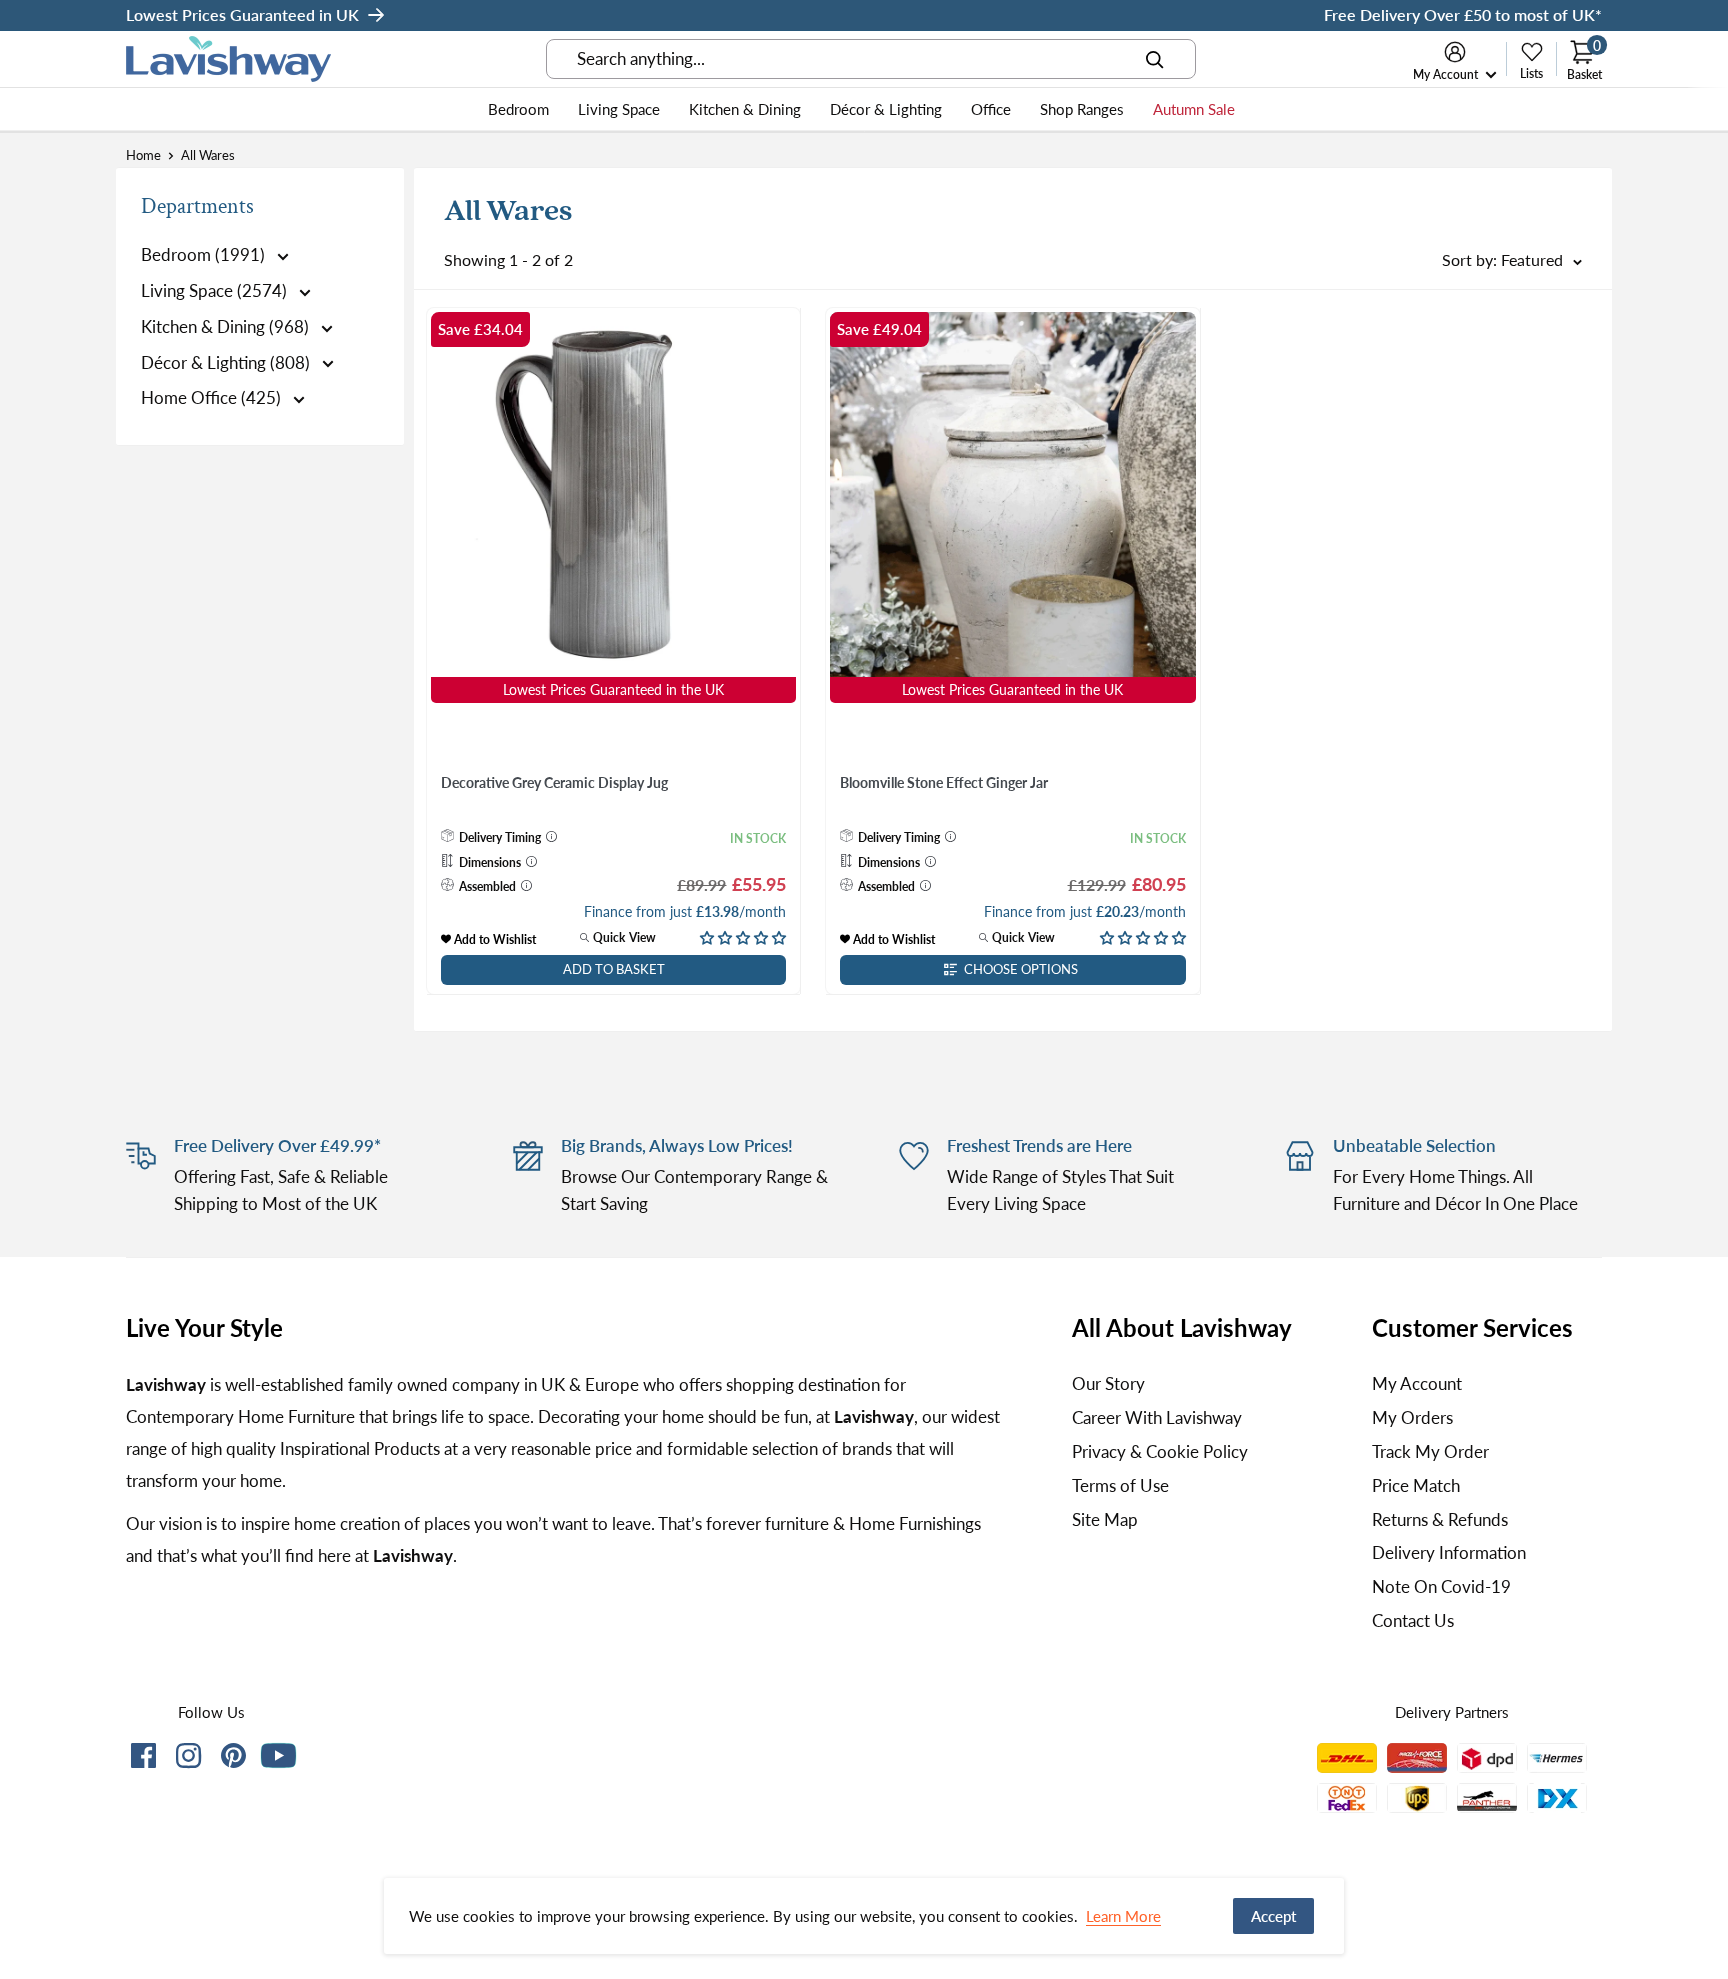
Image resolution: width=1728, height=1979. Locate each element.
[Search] (1155, 59)
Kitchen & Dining (745, 109)
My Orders (1412, 1417)
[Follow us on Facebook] (143, 1759)
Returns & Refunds (1440, 1519)
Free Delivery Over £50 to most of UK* (1463, 14)
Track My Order (1430, 1451)
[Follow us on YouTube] (278, 1755)
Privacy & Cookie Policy (1160, 1451)
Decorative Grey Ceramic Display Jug (554, 782)
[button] (743, 936)
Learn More (1123, 1916)
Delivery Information (1449, 1552)
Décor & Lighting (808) (227, 362)
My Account (1447, 74)
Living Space (619, 109)
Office (991, 109)
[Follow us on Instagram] (188, 1759)
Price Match (1416, 1485)
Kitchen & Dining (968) (227, 326)
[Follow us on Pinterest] (233, 1759)
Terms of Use (1120, 1485)
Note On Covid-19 (1441, 1586)
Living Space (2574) (216, 290)
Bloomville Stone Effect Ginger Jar (944, 782)
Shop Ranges (1082, 109)
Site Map (1105, 1519)
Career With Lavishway (1157, 1417)
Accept (1273, 1916)
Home (143, 155)
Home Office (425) (213, 397)
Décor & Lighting (886, 109)
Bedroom (518, 109)
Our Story (1108, 1383)
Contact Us (1413, 1620)
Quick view (622, 937)
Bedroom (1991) (205, 254)
